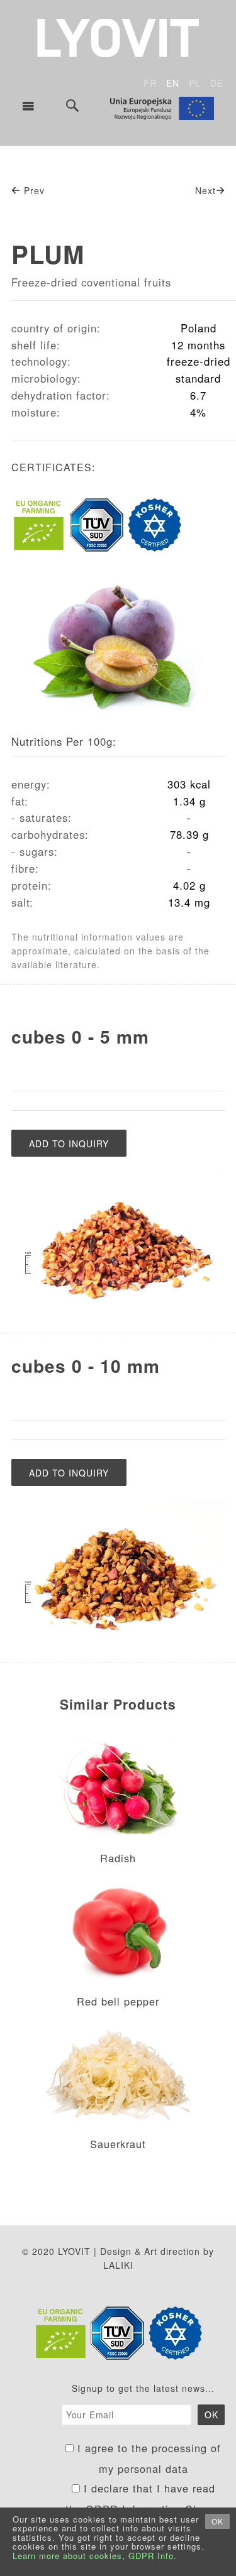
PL (195, 83)
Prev (33, 190)
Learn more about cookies (67, 2556)
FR (150, 83)
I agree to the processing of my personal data (147, 2459)
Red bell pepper (118, 2001)
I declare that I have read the (143, 2499)
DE (217, 83)
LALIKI (118, 2265)
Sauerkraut (118, 2144)
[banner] (118, 36)
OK (217, 2521)
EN (173, 83)
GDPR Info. (153, 2556)
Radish (118, 1858)
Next (205, 190)
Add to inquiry (69, 1143)
